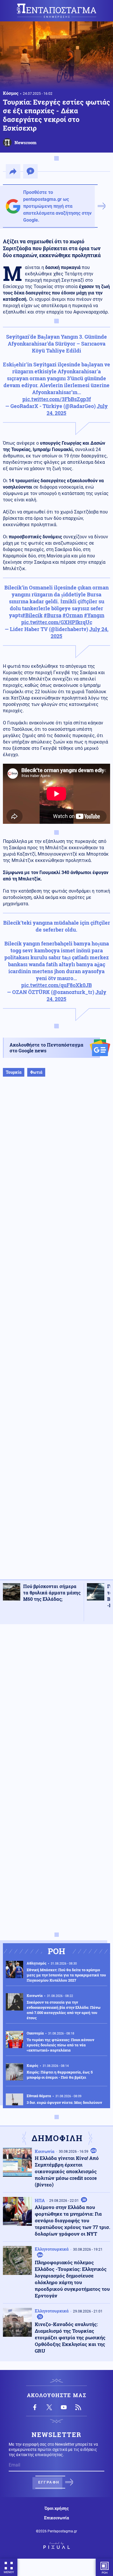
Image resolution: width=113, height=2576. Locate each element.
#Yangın (94, 615)
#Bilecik (32, 615)
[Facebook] (35, 2407)
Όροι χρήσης (57, 2508)
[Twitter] (49, 2407)
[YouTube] (64, 2407)
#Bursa (53, 615)
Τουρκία (14, 1072)
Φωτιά (36, 1072)
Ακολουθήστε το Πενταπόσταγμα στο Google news (47, 1048)
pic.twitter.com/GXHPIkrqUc (57, 622)
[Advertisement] (57, 1334)
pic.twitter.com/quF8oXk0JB (57, 985)
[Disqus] (57, 1702)
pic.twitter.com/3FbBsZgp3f (57, 399)
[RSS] (78, 2407)
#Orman (73, 615)
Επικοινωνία (57, 2518)
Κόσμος (11, 93)
